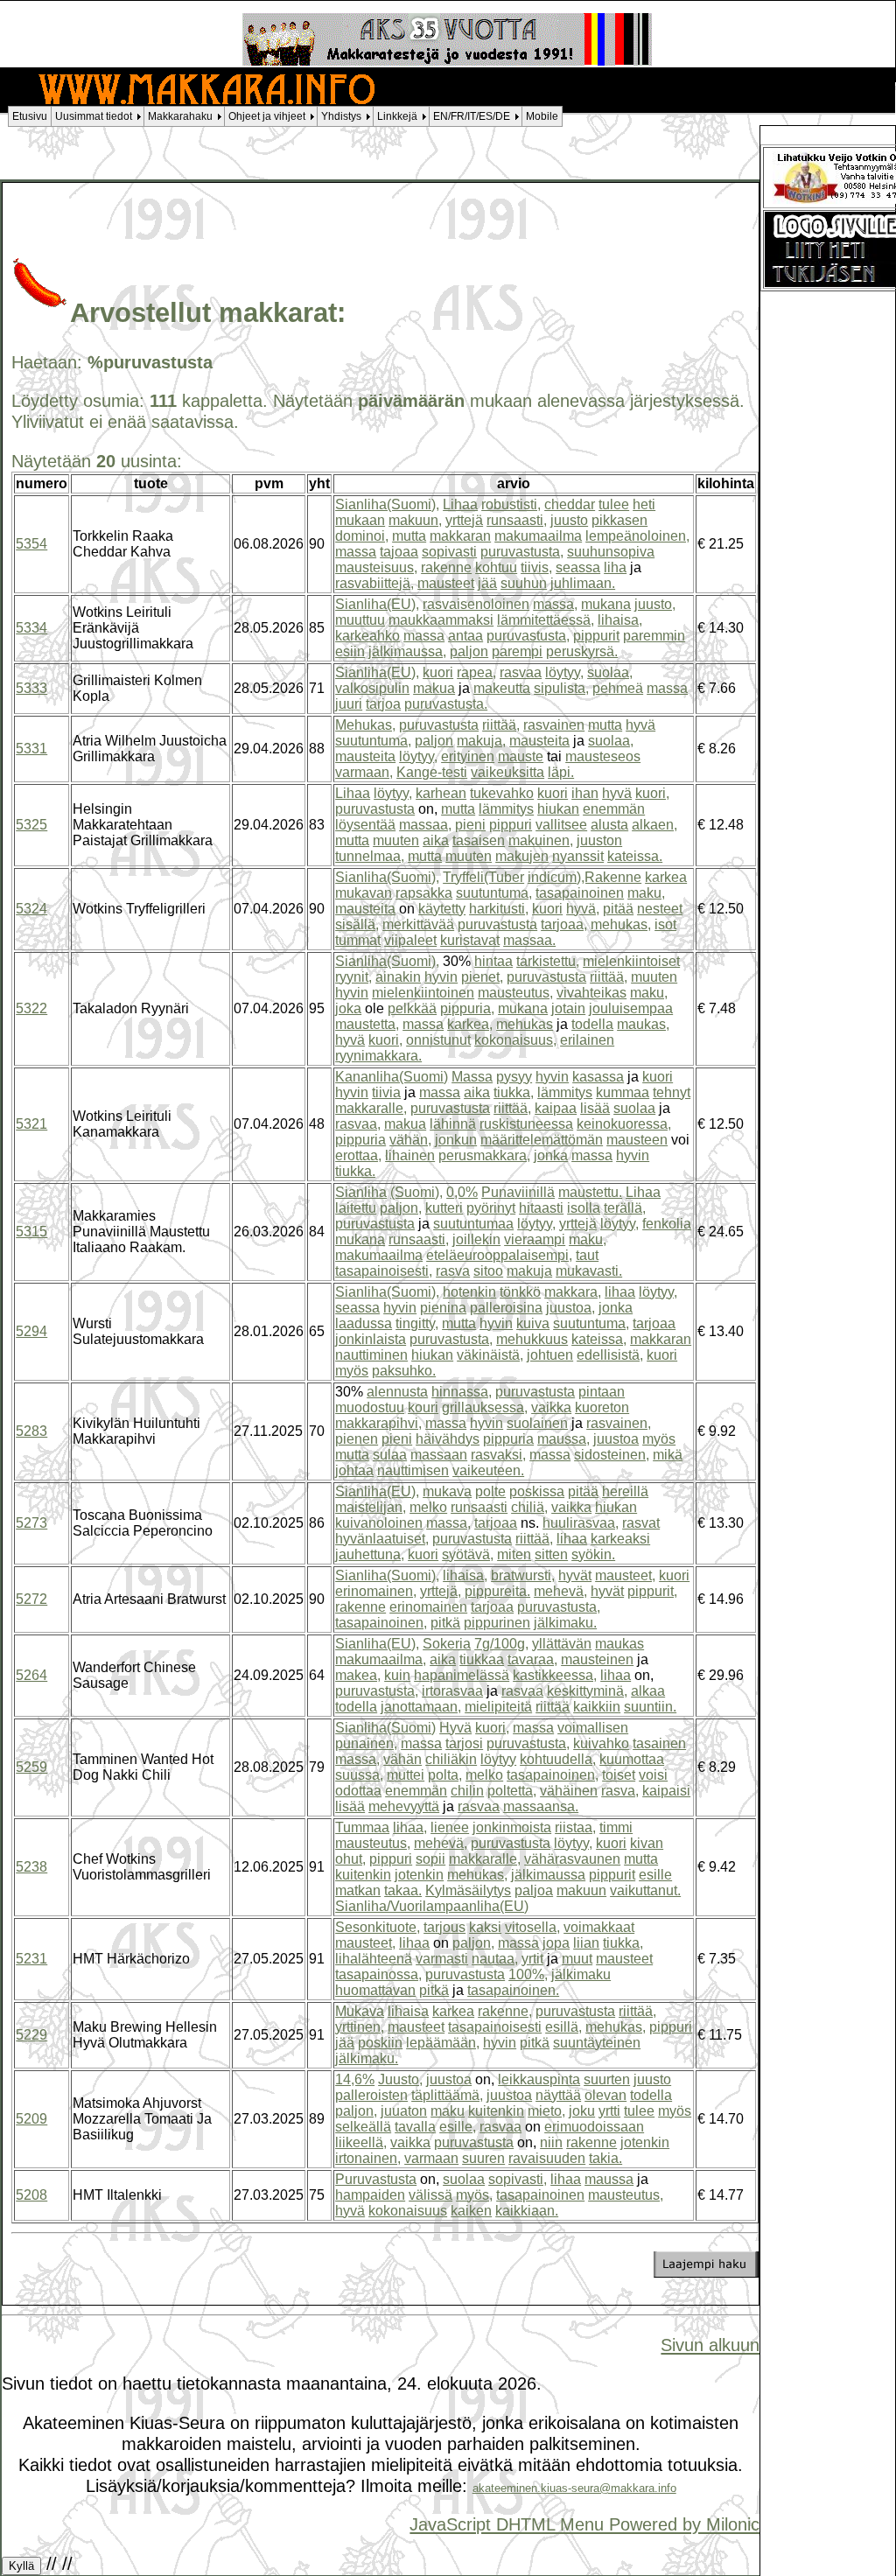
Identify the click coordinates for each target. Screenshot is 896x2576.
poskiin (380, 2043)
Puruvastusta (376, 2179)
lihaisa (408, 2011)
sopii (430, 1859)
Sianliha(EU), (377, 604)
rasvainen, (619, 1423)
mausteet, (625, 1575)
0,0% (462, 1192)
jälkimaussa (548, 1875)
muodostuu (370, 1407)
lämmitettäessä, (546, 620)
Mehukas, (365, 725)
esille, (458, 2127)
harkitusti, (499, 909)
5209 (31, 2119)
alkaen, (654, 825)
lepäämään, (443, 2043)
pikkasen (619, 520)
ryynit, (353, 977)
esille (655, 1875)
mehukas (525, 1024)
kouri (423, 1407)
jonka (551, 1155)
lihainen (410, 1155)
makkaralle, (371, 1108)
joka (348, 1008)
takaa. (403, 1890)
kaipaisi (666, 1791)
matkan (358, 1890)
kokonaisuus (408, 2211)
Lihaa (460, 504)
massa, (555, 604)
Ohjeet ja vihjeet (267, 116)
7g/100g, (501, 1644)
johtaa (354, 1470)
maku (448, 2111)
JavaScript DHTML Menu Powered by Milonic (584, 2524)
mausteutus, (515, 993)
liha (615, 567)
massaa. (529, 940)
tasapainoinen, (381, 1623)
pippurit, (652, 1591)
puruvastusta (439, 725)
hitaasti (541, 1208)
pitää (618, 909)
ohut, (350, 1859)
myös (352, 1371)
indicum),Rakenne (584, 877)
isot (665, 924)
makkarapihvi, (378, 1423)
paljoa (534, 1890)
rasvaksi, (498, 1455)
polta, (445, 1775)
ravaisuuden (547, 2158)
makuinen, (541, 840)
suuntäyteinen (597, 2043)
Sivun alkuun (710, 2345)
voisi (653, 1775)
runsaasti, (517, 520)
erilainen (587, 1040)
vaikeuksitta (507, 772)
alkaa (648, 1691)
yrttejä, (441, 1591)
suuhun (524, 583)
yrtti (609, 2111)
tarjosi (464, 1743)
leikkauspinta (539, 2079)
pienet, (482, 977)
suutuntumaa (473, 1224)
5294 (31, 1331)
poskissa (537, 1491)
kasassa (598, 1077)
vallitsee (561, 825)
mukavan (364, 893)
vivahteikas (591, 993)
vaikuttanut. (645, 1890)
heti (644, 504)
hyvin (441, 977)
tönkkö (520, 1292)
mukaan (360, 520)
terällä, (625, 1208)
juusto (569, 520)
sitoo (488, 1271)
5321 (31, 1124)
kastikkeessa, (555, 1675)
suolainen (537, 1423)
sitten (551, 1554)
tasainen (659, 1743)
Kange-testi (432, 772)
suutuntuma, (373, 741)
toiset (619, 1775)
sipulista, (561, 688)
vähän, (410, 1140)
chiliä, (529, 1507)
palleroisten (371, 2095)
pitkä (445, 1623)
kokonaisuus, (515, 1040)
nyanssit (578, 856)
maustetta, (367, 1024)
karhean (441, 793)
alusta (609, 825)
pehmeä (618, 688)
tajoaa (399, 552)
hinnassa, (462, 1392)
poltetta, (512, 1791)
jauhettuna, (370, 1554)
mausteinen (597, 1659)
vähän (402, 1759)
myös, (474, 2195)
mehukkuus (532, 1339)
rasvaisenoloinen (476, 604)
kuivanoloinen (379, 1523)
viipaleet (410, 940)
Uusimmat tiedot (94, 116)
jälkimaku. (565, 1623)
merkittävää (418, 924)
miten (514, 1554)
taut (587, 1255)
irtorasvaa (452, 1691)
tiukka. (355, 1171)
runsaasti (479, 1507)
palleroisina (506, 1308)
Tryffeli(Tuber (483, 877)
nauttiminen (371, 1355)
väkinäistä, (490, 1355)
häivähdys (448, 1439)
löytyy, (564, 672)
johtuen (550, 1355)
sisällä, (357, 924)
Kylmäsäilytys (468, 1890)
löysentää (365, 825)
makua (434, 688)
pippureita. (497, 1591)
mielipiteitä (498, 1707)
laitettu (356, 1208)
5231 (31, 1959)
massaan (439, 1455)
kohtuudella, (558, 1759)
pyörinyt (491, 1208)
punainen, (366, 1743)
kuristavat (470, 940)
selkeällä (363, 2127)
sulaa (390, 1455)
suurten (607, 2079)
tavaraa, (532, 1659)
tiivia (386, 1092)
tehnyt (672, 1092)
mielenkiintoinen (423, 993)
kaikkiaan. (527, 2211)
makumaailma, (381, 1659)
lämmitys (506, 809)
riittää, (501, 725)
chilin (467, 1791)
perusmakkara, (484, 1155)
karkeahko (367, 636)
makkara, (573, 1292)
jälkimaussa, (407, 651)
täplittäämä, (447, 2095)
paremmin (654, 636)
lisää (595, 1108)
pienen (357, 1439)
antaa (465, 636)
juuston (599, 840)
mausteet (446, 583)
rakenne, (505, 2011)
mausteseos (603, 756)
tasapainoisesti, (384, 1271)
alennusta (397, 1392)
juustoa (616, 1439)
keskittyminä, (587, 1691)
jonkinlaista (371, 1339)
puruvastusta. (446, 704)
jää (487, 583)
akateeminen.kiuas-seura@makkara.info (574, 2488)
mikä (668, 1455)
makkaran (460, 536)
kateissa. (635, 856)
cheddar (570, 504)
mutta (409, 536)
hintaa (493, 961)
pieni (470, 825)
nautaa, (495, 1959)
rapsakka (424, 893)
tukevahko (502, 793)
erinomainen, (376, 1591)
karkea (666, 877)
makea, (358, 1675)
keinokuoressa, (624, 1124)
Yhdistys (341, 116)
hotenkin (469, 1292)
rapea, (476, 672)
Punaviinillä (518, 1192)
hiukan (558, 809)
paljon (469, 651)
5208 (31, 2195)
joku (582, 2111)
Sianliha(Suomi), (387, 504)
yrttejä (464, 520)
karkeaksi (620, 1539)
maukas (619, 1644)
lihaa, (410, 1827)
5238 (31, 1867)
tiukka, (514, 1092)
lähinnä (453, 1124)
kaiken (471, 2211)
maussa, (563, 1439)
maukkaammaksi (441, 620)
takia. (605, 2158)
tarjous (444, 1927)
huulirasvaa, (581, 1523)
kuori (438, 672)
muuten (396, 840)
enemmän (614, 809)
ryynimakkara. (378, 1056)
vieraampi (535, 1239)
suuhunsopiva (611, 552)
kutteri (444, 1208)
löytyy (498, 1759)
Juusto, (400, 2079)
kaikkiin (597, 1707)
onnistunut (438, 1040)
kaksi (485, 1927)
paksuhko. (404, 1371)
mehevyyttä (404, 1806)
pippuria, (467, 1008)
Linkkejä (397, 116)
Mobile (542, 116)
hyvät (575, 1575)
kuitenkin (363, 1875)
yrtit (532, 1959)
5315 (31, 1232)
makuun (581, 1890)
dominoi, (362, 536)
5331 (31, 749)
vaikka (551, 1407)
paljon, (401, 1208)
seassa (578, 567)
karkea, (470, 1024)
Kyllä (21, 2566)
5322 (31, 1008)
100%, (528, 1974)
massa (356, 552)
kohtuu (496, 567)
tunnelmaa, (370, 856)
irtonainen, (368, 2158)
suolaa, (610, 672)
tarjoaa (654, 1323)
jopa (556, 1943)
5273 (31, 1523)
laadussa (364, 1323)
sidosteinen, (612, 1455)
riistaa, (575, 1827)
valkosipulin (372, 688)
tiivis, (536, 567)
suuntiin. (650, 1707)
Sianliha (361, 1192)
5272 (31, 1599)
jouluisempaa (631, 1008)
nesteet (660, 909)
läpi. (561, 772)
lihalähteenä (374, 1959)
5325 (31, 825)
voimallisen (593, 1728)
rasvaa (521, 672)
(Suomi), (416, 1192)
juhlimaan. (583, 583)
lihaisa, (620, 620)
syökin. (593, 1554)
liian (586, 1943)
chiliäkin (451, 1759)
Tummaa (362, 1827)
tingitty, (417, 1323)
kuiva (533, 1323)
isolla (584, 1208)
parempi (517, 651)
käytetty (442, 909)
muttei (406, 1775)
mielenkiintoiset (631, 961)
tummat (358, 940)
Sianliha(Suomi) (385, 1728)
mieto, (546, 2111)
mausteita (539, 741)
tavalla (415, 2127)
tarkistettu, (548, 961)
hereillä (625, 1491)
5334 (31, 628)
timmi (616, 1827)
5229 (31, 2035)
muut (577, 1959)
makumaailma (538, 536)
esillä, (563, 2027)
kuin (397, 1675)
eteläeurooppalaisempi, (499, 1255)
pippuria (360, 1140)
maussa (609, 2179)
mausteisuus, (376, 567)
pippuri (511, 825)
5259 (31, 1767)
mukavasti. (589, 1271)
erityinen (468, 756)
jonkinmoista (512, 1827)
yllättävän (562, 1644)
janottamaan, (421, 1707)
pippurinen (497, 1623)
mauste (521, 756)
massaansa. (541, 1806)
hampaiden (370, 2195)
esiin (350, 651)
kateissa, (599, 1339)
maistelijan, (371, 1507)
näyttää (558, 2095)
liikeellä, (361, 2142)
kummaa (623, 1092)
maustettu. (590, 1192)
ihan (585, 793)
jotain (568, 1008)
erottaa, (358, 1155)
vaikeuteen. (488, 1470)
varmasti (442, 1959)
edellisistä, (610, 1355)
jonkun (456, 1140)
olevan (605, 2095)
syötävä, (468, 1554)
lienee (450, 1827)
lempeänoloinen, (637, 536)
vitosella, (532, 1927)
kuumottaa (632, 1759)
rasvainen (554, 725)
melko (428, 1507)
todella (592, 1024)
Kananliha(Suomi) (392, 1077)
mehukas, (621, 924)
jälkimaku (581, 1974)
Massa (472, 1077)
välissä (430, 2195)
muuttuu (360, 620)
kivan (647, 1843)
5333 (31, 688)
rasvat (641, 1523)
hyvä (640, 725)
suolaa (634, 1108)
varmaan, (364, 772)
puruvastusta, (522, 552)
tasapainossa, (378, 1974)
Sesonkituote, (378, 1927)
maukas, (643, 1024)
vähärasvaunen (572, 1859)
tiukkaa (482, 1659)
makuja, (481, 741)
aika (436, 840)
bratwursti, (523, 1575)
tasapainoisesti (495, 2027)
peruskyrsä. (582, 651)
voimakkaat (599, 1927)
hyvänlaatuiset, (382, 1539)
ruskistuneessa (526, 1124)
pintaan (602, 1392)
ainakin (398, 977)
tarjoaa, (564, 924)
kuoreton (602, 1407)
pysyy (514, 1077)
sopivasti (449, 552)
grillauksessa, (485, 1407)
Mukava (360, 2011)
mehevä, (560, 1591)
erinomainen (428, 1607)
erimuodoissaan (594, 2127)
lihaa (620, 1292)
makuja (529, 1271)
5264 (31, 1675)
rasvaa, (358, 1124)
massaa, (425, 825)
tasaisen (479, 840)
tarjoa (383, 704)
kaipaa (556, 1108)
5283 (31, 1431)
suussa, (359, 1775)
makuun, (415, 520)
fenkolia (667, 1224)
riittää (553, 1707)
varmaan (431, 2158)
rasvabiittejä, (374, 583)
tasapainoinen (580, 893)
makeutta (502, 688)
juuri (349, 704)
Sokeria (447, 1644)
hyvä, (583, 909)
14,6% (355, 2079)
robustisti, (511, 504)
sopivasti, (518, 2179)
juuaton (404, 2111)
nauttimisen (413, 1470)
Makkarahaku (180, 116)
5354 (31, 544)
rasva (453, 1271)
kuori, (652, 793)
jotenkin (419, 1875)
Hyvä (455, 1728)
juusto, (655, 604)
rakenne (446, 567)
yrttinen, (360, 2027)
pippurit (596, 636)
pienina (443, 1308)
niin (551, 2142)
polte (490, 1491)
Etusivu (30, 116)
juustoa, (570, 1308)
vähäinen (569, 1791)
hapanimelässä (462, 1675)
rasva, (620, 1791)
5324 (31, 909)
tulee (614, 504)
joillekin (476, 1239)
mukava (447, 1491)
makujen (522, 856)
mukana (606, 604)
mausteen (637, 1140)
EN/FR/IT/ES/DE (472, 116)
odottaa (358, 1791)
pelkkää (412, 1008)
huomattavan (375, 1990)
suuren (483, 2158)
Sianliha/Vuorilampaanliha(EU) (432, 1906)
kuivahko (601, 1743)
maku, (646, 893)
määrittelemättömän (542, 1140)
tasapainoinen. (513, 1990)
